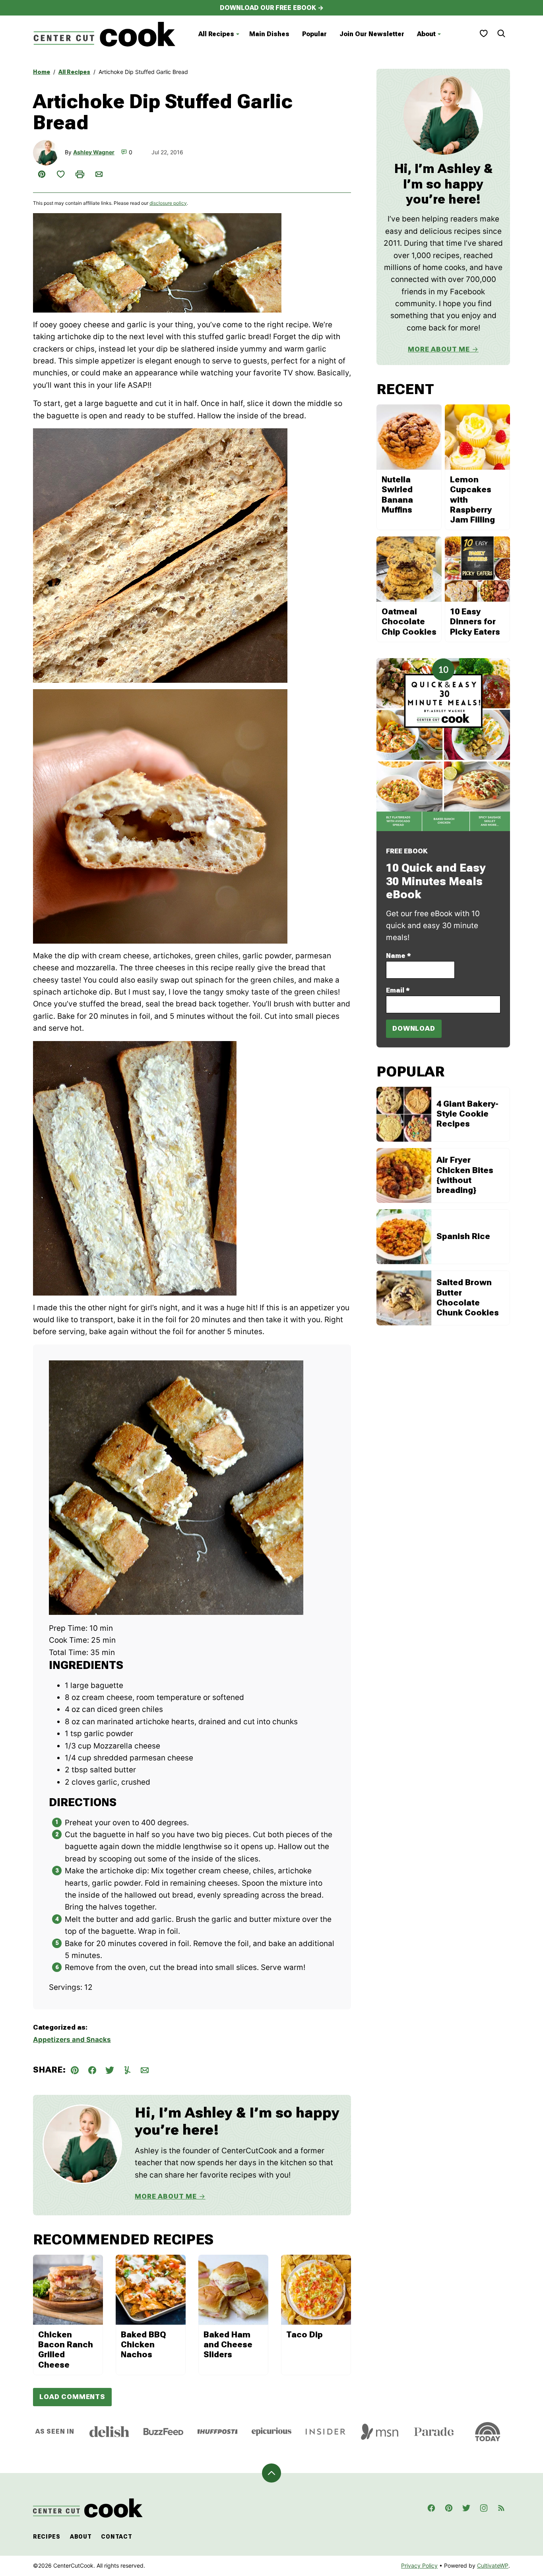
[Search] (501, 33)
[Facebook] (431, 2508)
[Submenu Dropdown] (238, 34)
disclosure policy (168, 203)
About (426, 34)
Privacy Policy (419, 2565)
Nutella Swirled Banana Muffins (397, 495)
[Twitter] (466, 2508)
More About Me (166, 2196)
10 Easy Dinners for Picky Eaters (475, 622)
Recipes (47, 2537)
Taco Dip (304, 2335)
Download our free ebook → (272, 8)
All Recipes (216, 34)
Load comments (72, 2397)
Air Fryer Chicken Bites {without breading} (465, 1175)
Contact (116, 2537)
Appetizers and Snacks (72, 2040)
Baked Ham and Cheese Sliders (228, 2345)
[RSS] (501, 2508)
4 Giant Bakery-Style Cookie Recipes (467, 1114)
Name (399, 956)
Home (42, 72)
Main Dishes (269, 34)
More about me (439, 349)
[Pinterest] (449, 2508)
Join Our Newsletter (372, 34)
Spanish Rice (463, 1236)
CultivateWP (493, 2565)
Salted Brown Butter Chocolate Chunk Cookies (468, 1298)
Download (414, 1028)
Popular (314, 34)
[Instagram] (484, 2508)
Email (398, 990)
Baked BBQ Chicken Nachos (144, 2345)
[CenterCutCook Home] (105, 34)
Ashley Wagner (94, 152)
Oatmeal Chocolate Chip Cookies (409, 622)
